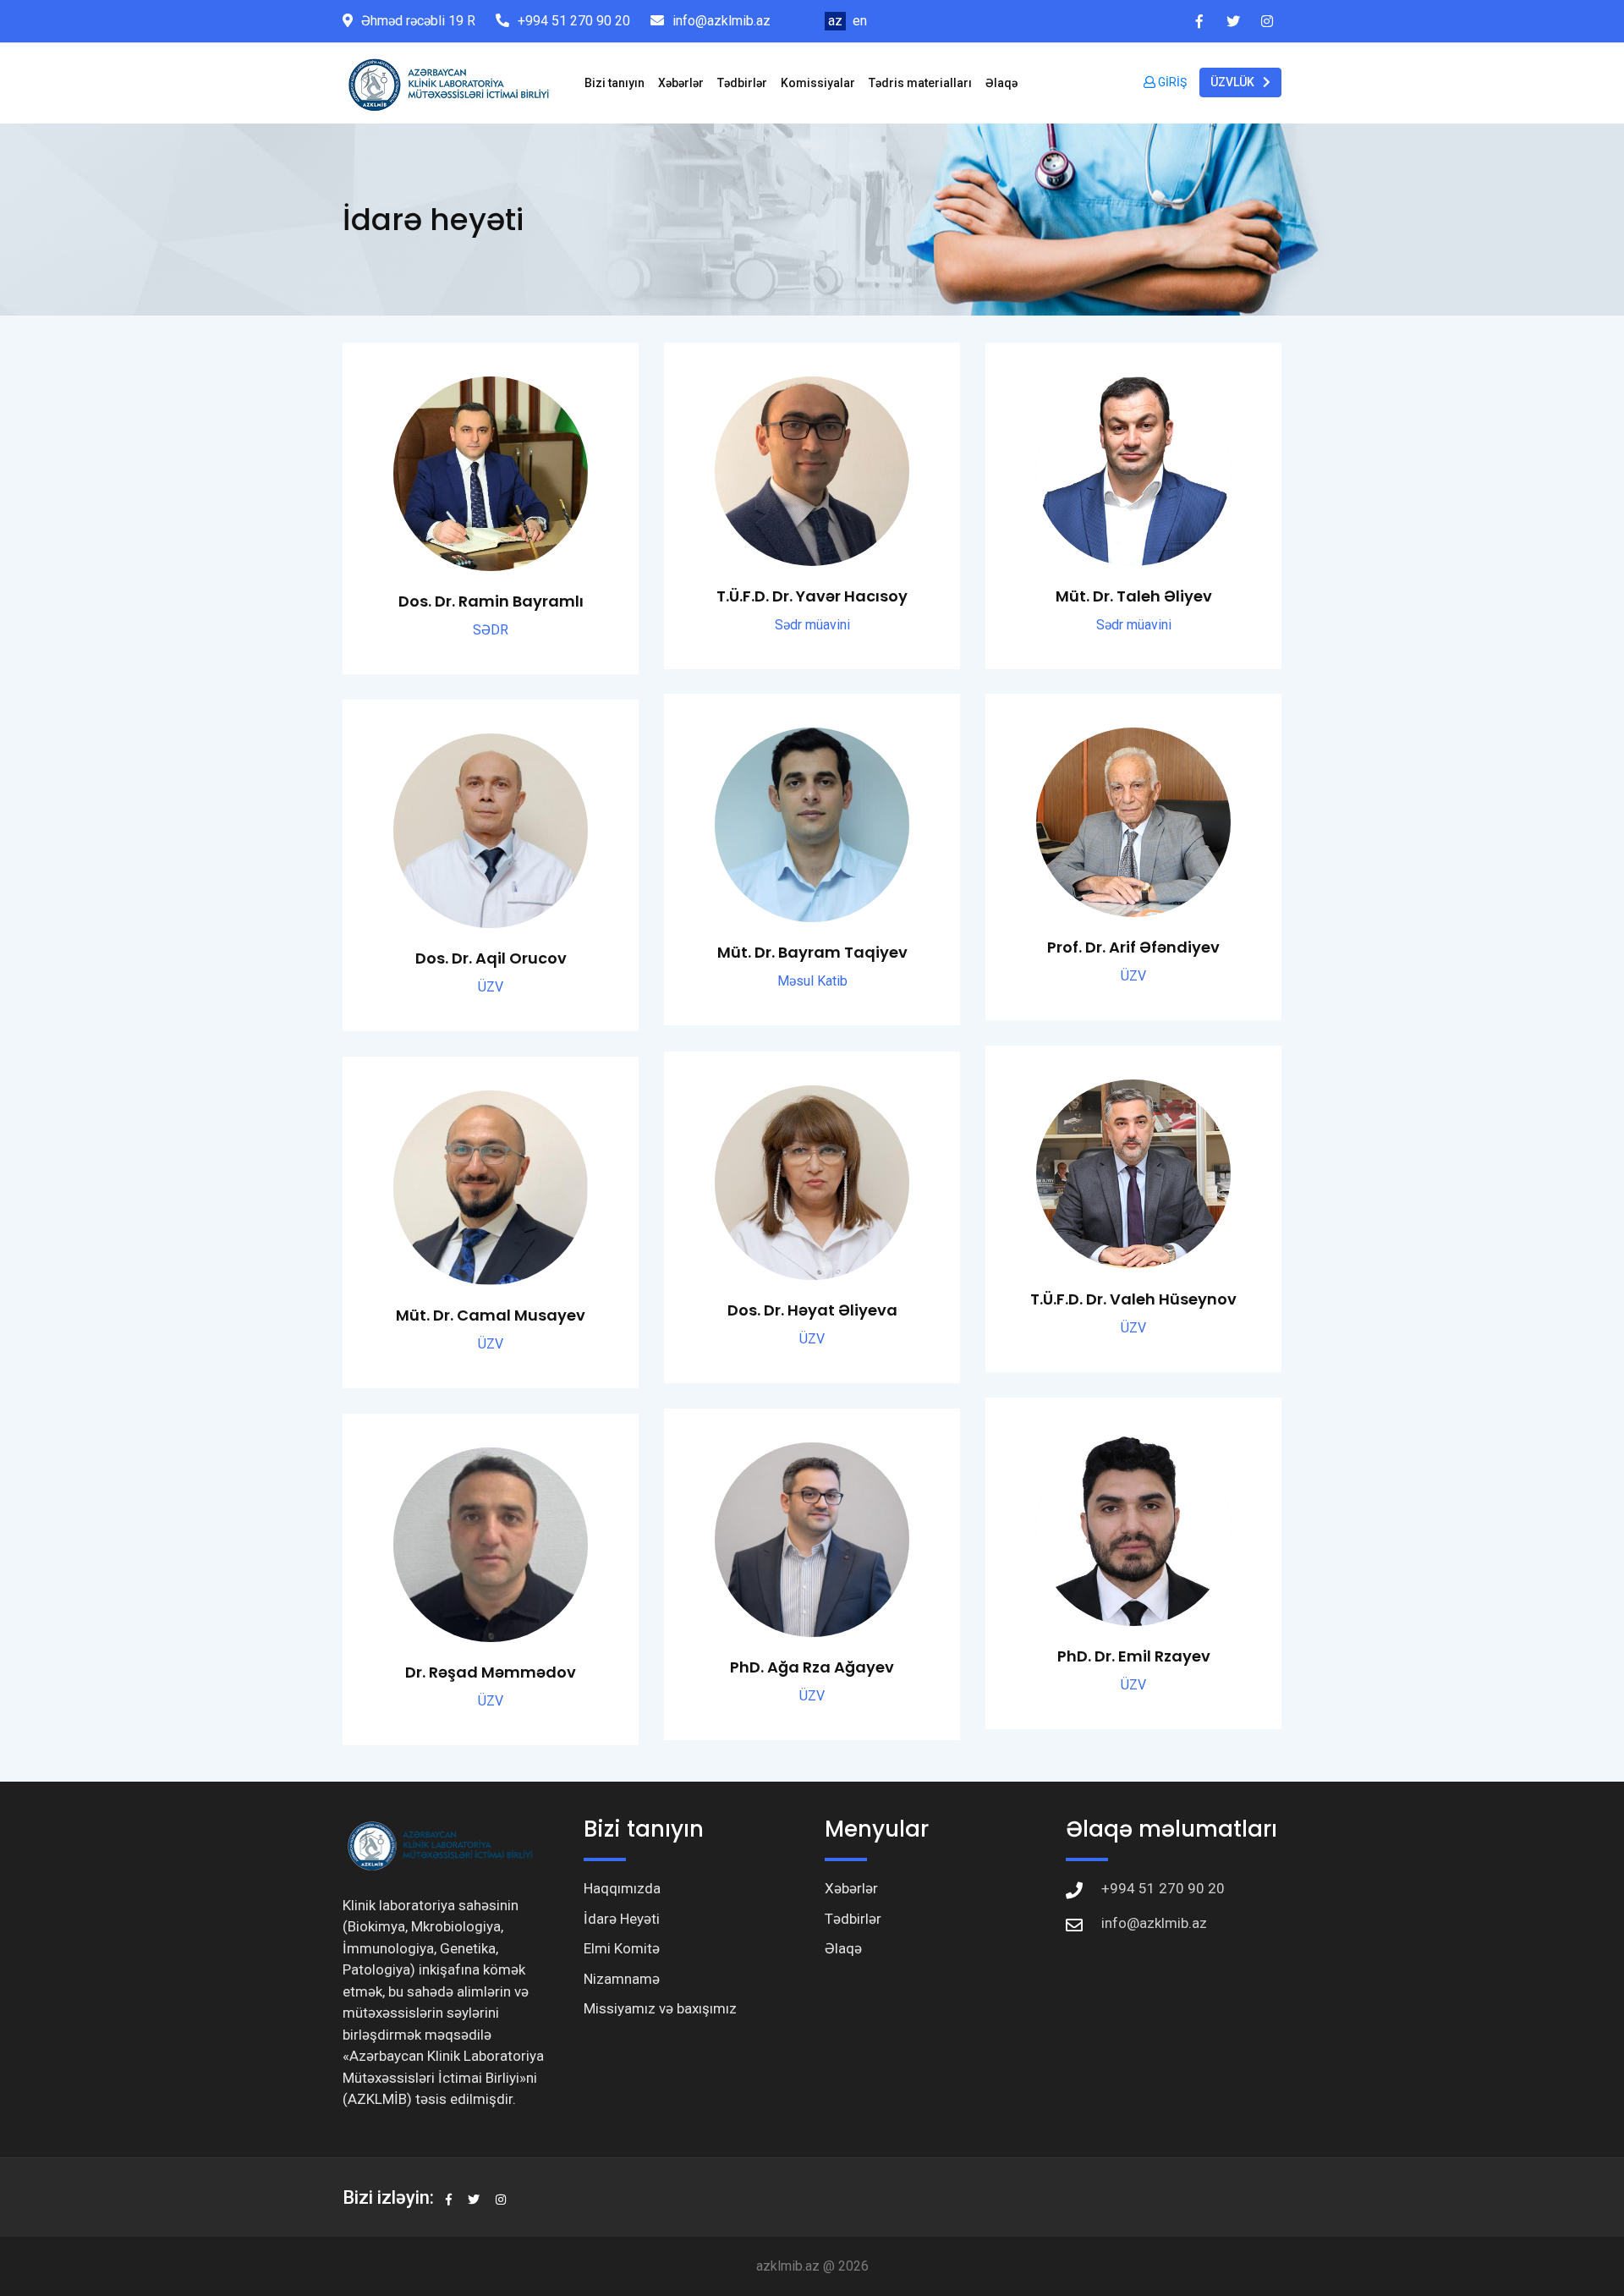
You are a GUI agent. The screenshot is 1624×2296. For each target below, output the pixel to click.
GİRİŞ (1171, 82)
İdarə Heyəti (622, 1919)
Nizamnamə (622, 1979)
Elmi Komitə (622, 1948)
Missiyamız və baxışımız (660, 2008)
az (835, 21)
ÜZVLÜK (1232, 82)
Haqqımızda (622, 1888)
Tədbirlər (742, 83)
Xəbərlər (681, 83)
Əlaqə (1001, 83)
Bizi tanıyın (614, 83)
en (860, 21)
